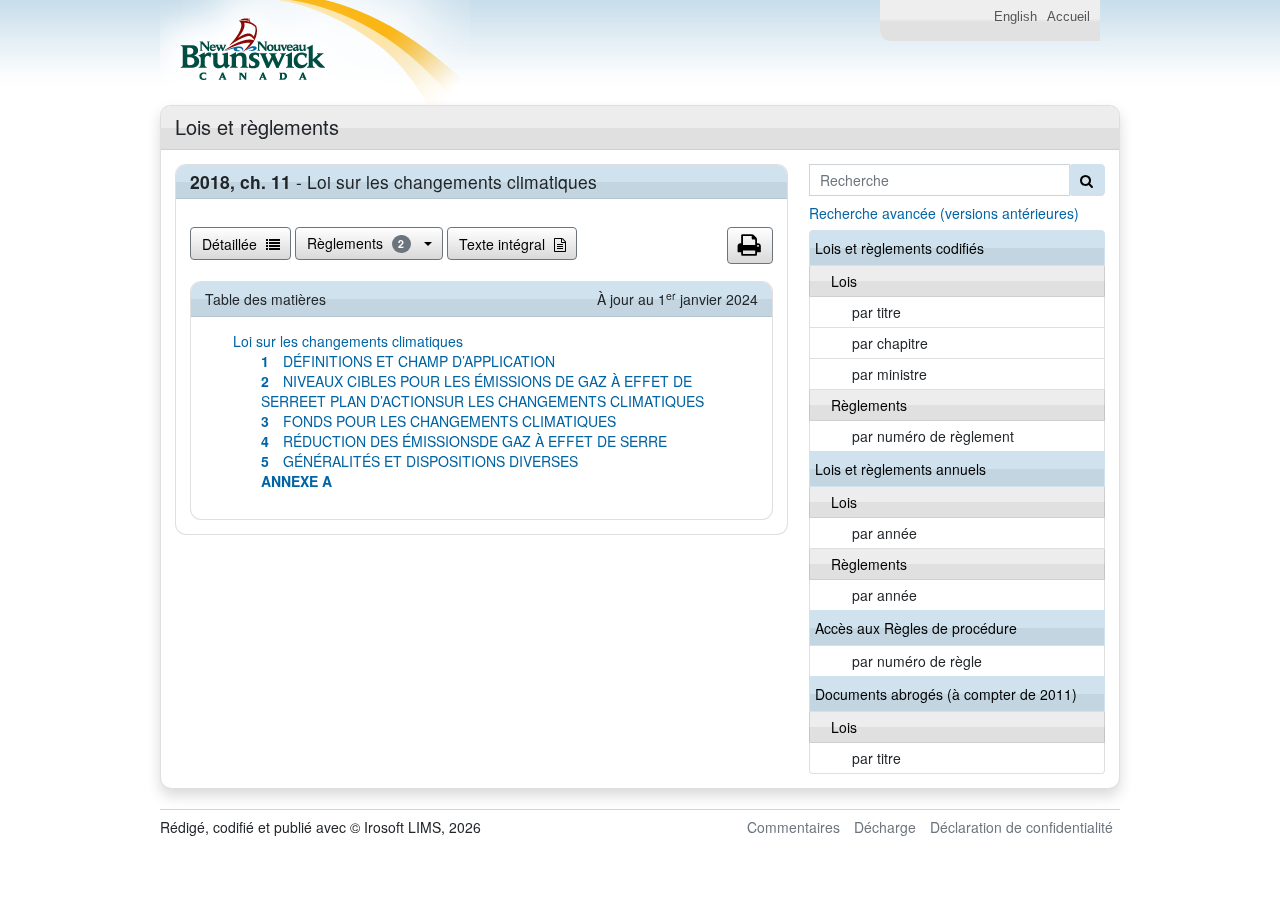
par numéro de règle (917, 661)
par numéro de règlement (933, 436)
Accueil (1068, 17)
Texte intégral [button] (504, 244)
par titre (876, 312)
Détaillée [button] (231, 244)
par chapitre (890, 343)
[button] (750, 246)
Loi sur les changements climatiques (348, 341)
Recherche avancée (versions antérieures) (944, 213)
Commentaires (793, 827)
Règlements (356, 243)
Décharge (885, 827)
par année (884, 533)
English (1015, 17)
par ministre (889, 374)
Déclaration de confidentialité (1021, 827)
